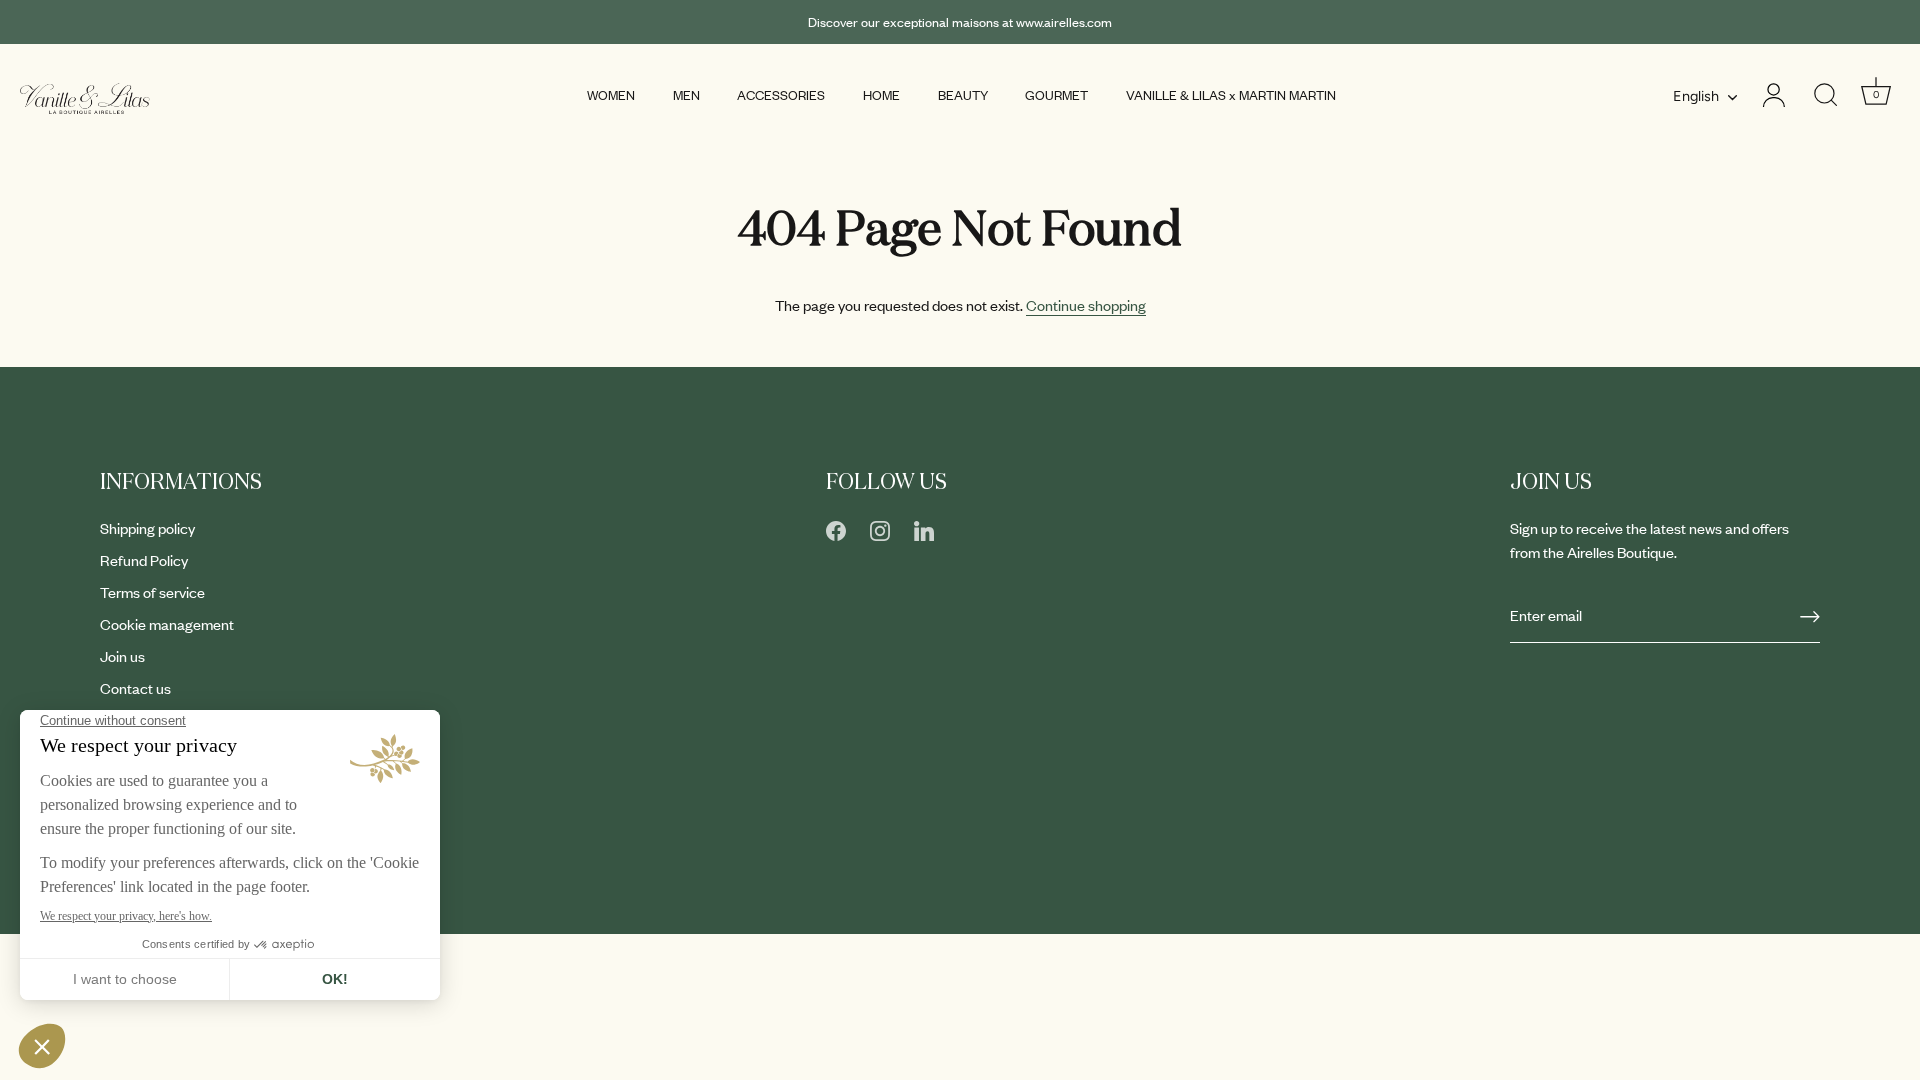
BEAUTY (963, 95)
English (1696, 96)
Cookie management (167, 624)
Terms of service (152, 592)
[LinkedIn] (924, 528)
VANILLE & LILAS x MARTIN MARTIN (1231, 95)
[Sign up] (1810, 615)
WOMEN (611, 95)
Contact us (135, 688)
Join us (122, 656)
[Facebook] (836, 528)
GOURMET (1056, 95)
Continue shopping (1086, 305)
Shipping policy (147, 528)
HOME (881, 95)
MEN (686, 95)
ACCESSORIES (781, 95)
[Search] (1826, 95)
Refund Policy (144, 560)
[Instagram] (880, 528)
